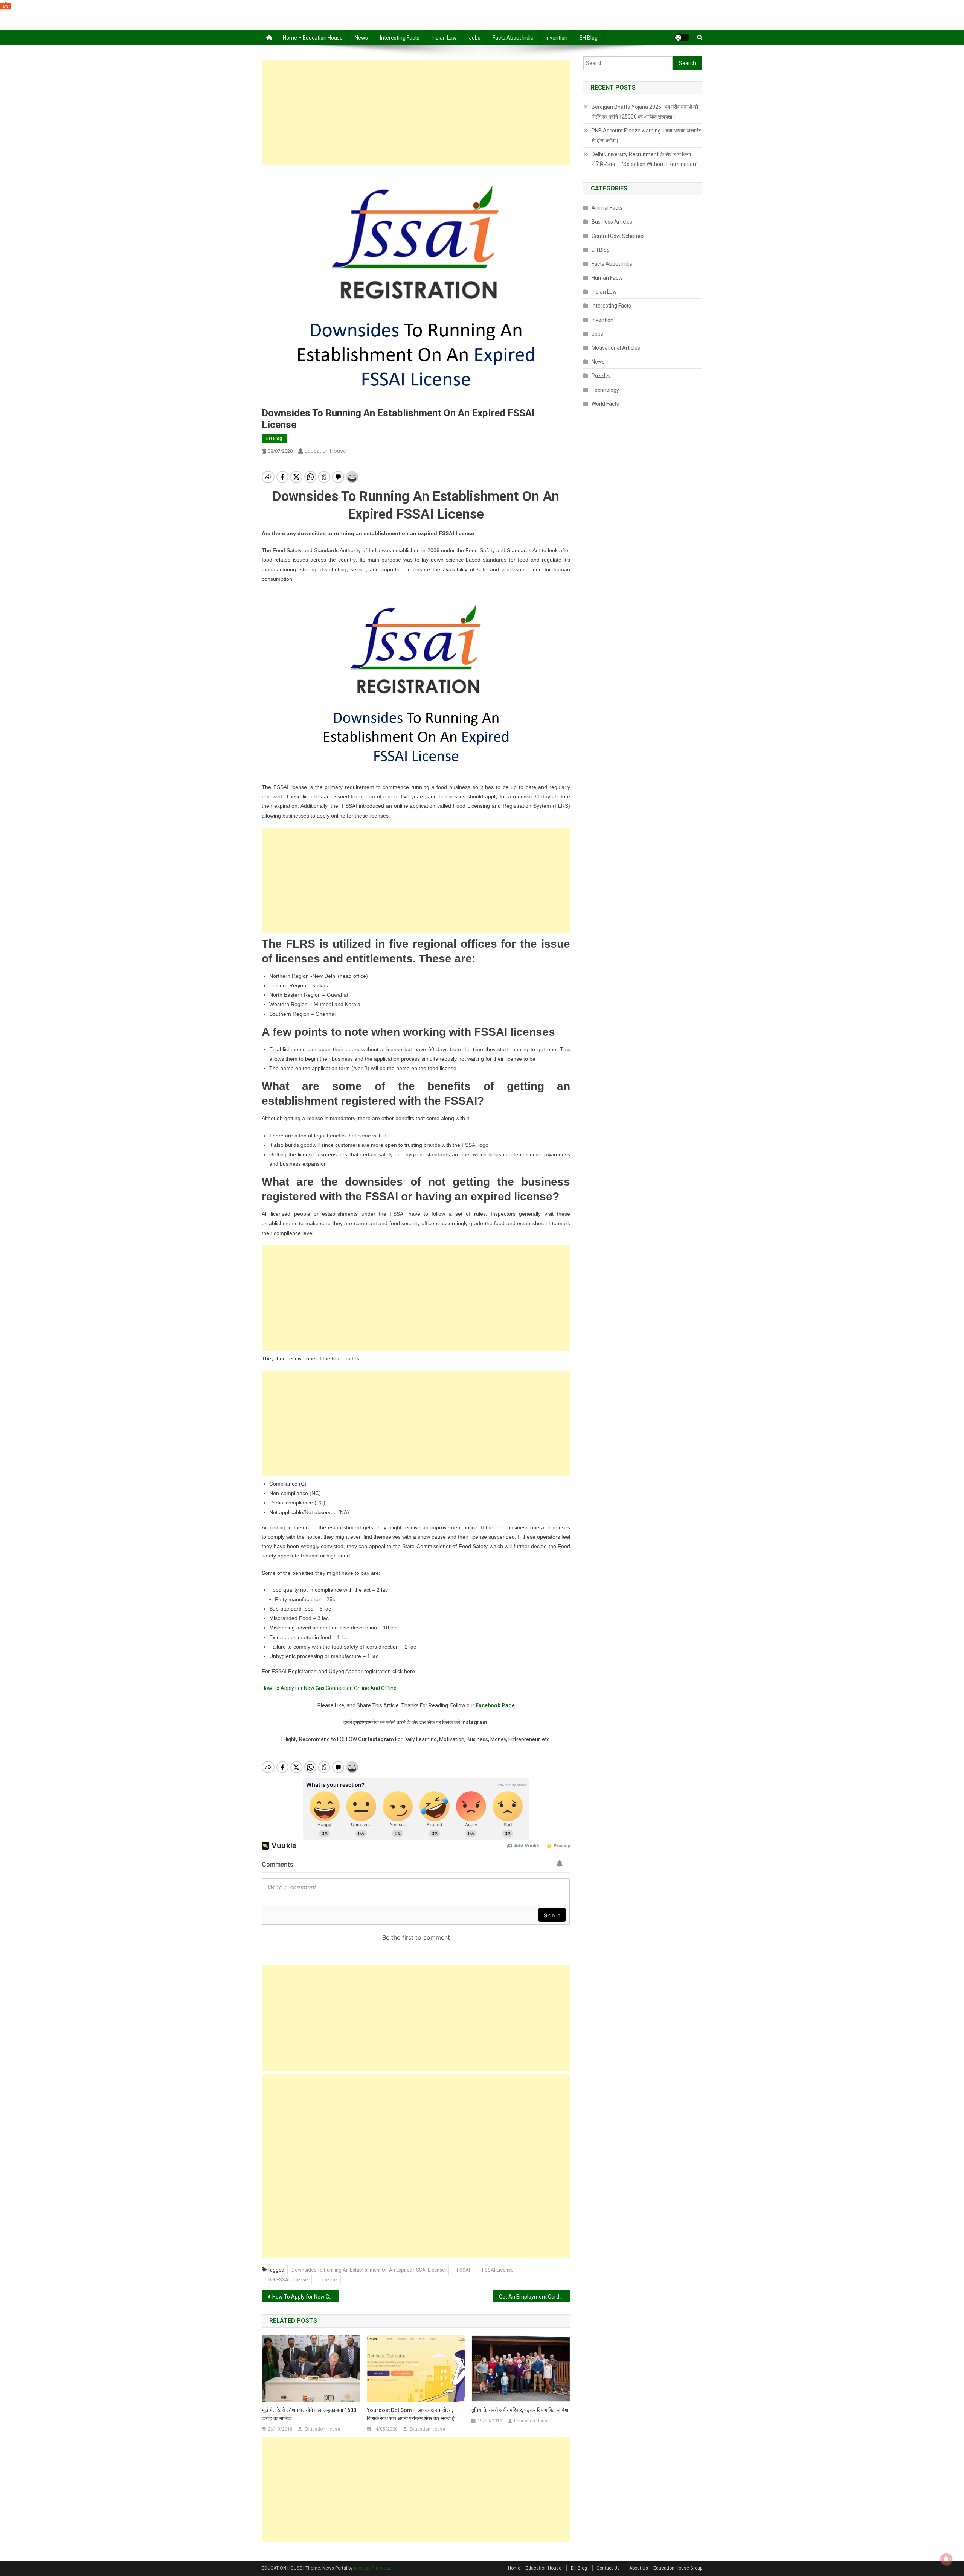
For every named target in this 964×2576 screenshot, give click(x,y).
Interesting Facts (400, 38)
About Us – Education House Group (666, 2568)
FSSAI (463, 2270)
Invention (557, 38)
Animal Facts (607, 208)
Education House (325, 451)
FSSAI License (498, 2270)
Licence (328, 2280)
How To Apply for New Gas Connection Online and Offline (306, 2297)
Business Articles (612, 222)
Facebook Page (495, 1705)
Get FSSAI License (288, 2280)
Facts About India (513, 38)
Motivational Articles (616, 348)
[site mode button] (682, 38)
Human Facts (607, 278)
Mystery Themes (371, 2568)
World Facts (605, 404)
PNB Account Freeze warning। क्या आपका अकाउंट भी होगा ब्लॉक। (646, 135)
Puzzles (601, 376)
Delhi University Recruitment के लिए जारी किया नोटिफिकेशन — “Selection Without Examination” (644, 159)
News (361, 38)
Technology (605, 390)
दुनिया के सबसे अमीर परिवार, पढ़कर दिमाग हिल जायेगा (520, 2410)
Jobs (475, 38)
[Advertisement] (416, 113)
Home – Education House (313, 38)
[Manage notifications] (946, 2559)
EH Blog (589, 38)
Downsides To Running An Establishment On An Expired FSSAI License (368, 2270)
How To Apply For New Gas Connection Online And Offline (329, 1688)
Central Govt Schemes (618, 236)
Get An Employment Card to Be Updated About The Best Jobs (535, 2297)
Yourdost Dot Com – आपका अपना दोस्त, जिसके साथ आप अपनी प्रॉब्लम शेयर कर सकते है (411, 2414)
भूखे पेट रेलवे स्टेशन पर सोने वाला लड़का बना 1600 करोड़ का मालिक (309, 2414)
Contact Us (608, 2568)
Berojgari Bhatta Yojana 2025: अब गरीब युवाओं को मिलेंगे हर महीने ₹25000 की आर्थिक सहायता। (645, 112)
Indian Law (444, 38)
